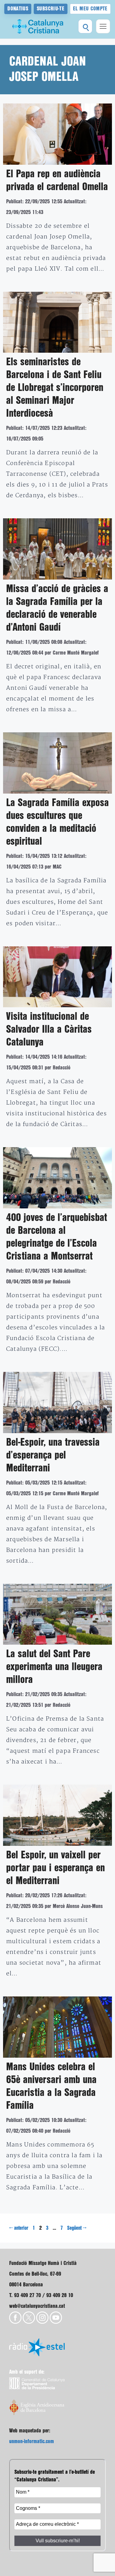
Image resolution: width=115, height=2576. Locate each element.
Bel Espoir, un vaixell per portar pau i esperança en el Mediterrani (56, 1868)
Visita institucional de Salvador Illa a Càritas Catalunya (49, 1030)
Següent (77, 2228)
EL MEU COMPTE (90, 9)
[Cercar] (85, 26)
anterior (19, 2228)
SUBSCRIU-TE (51, 9)
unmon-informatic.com (32, 2441)
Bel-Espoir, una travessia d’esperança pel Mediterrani (53, 1455)
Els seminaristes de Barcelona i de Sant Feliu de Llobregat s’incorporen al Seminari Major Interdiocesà (55, 388)
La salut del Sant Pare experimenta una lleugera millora (54, 1667)
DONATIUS (18, 9)
